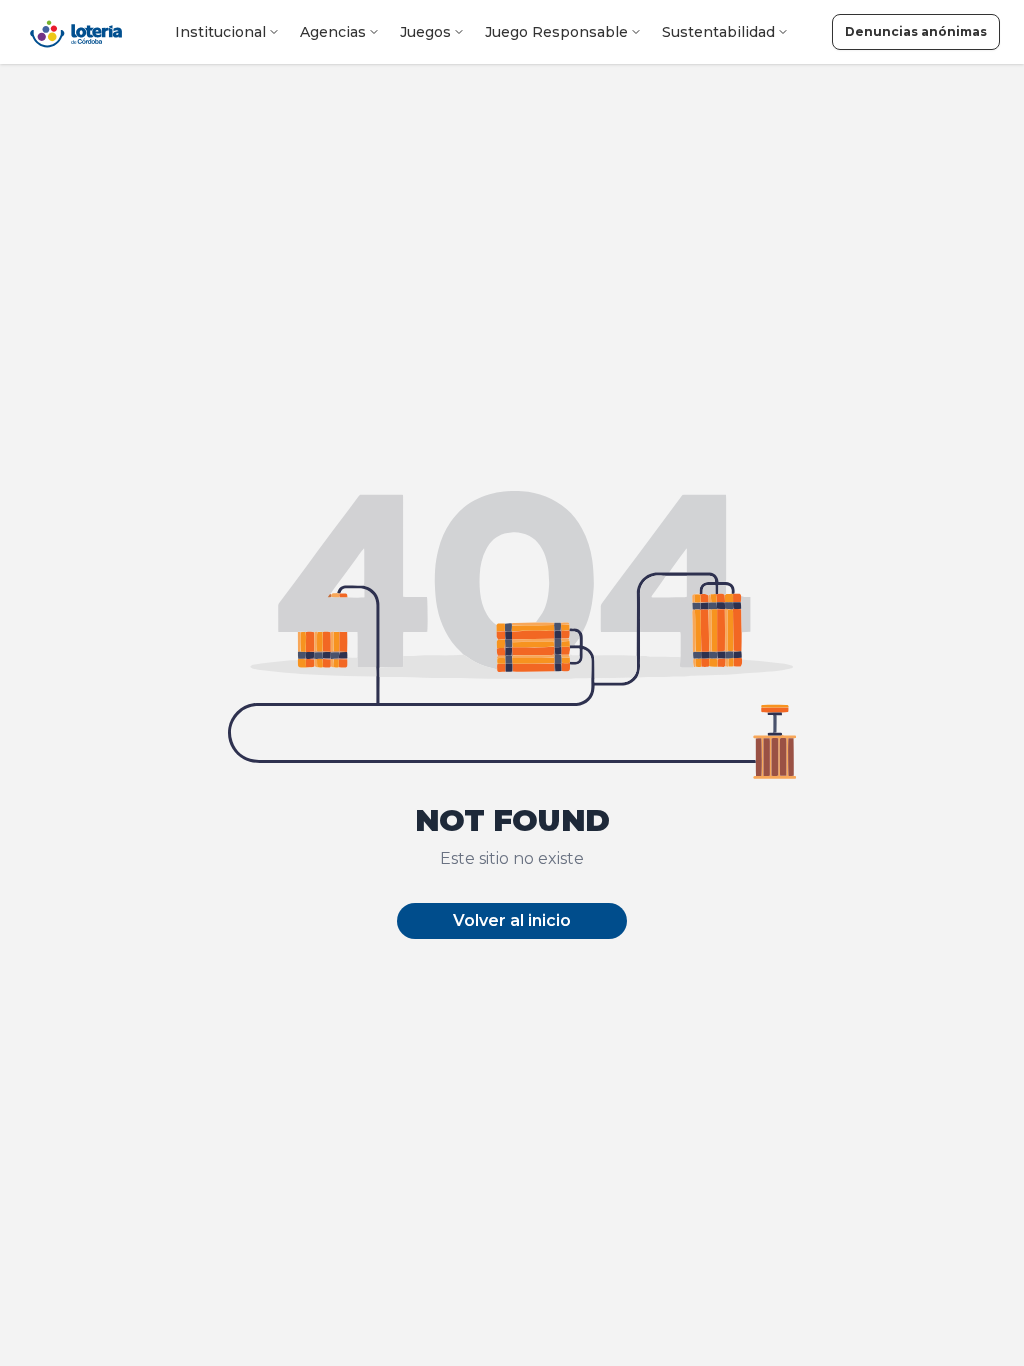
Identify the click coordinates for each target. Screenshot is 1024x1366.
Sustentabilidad (718, 32)
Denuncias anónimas (916, 31)
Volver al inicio (512, 920)
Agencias (333, 32)
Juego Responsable (556, 32)
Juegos (425, 32)
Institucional (220, 32)
